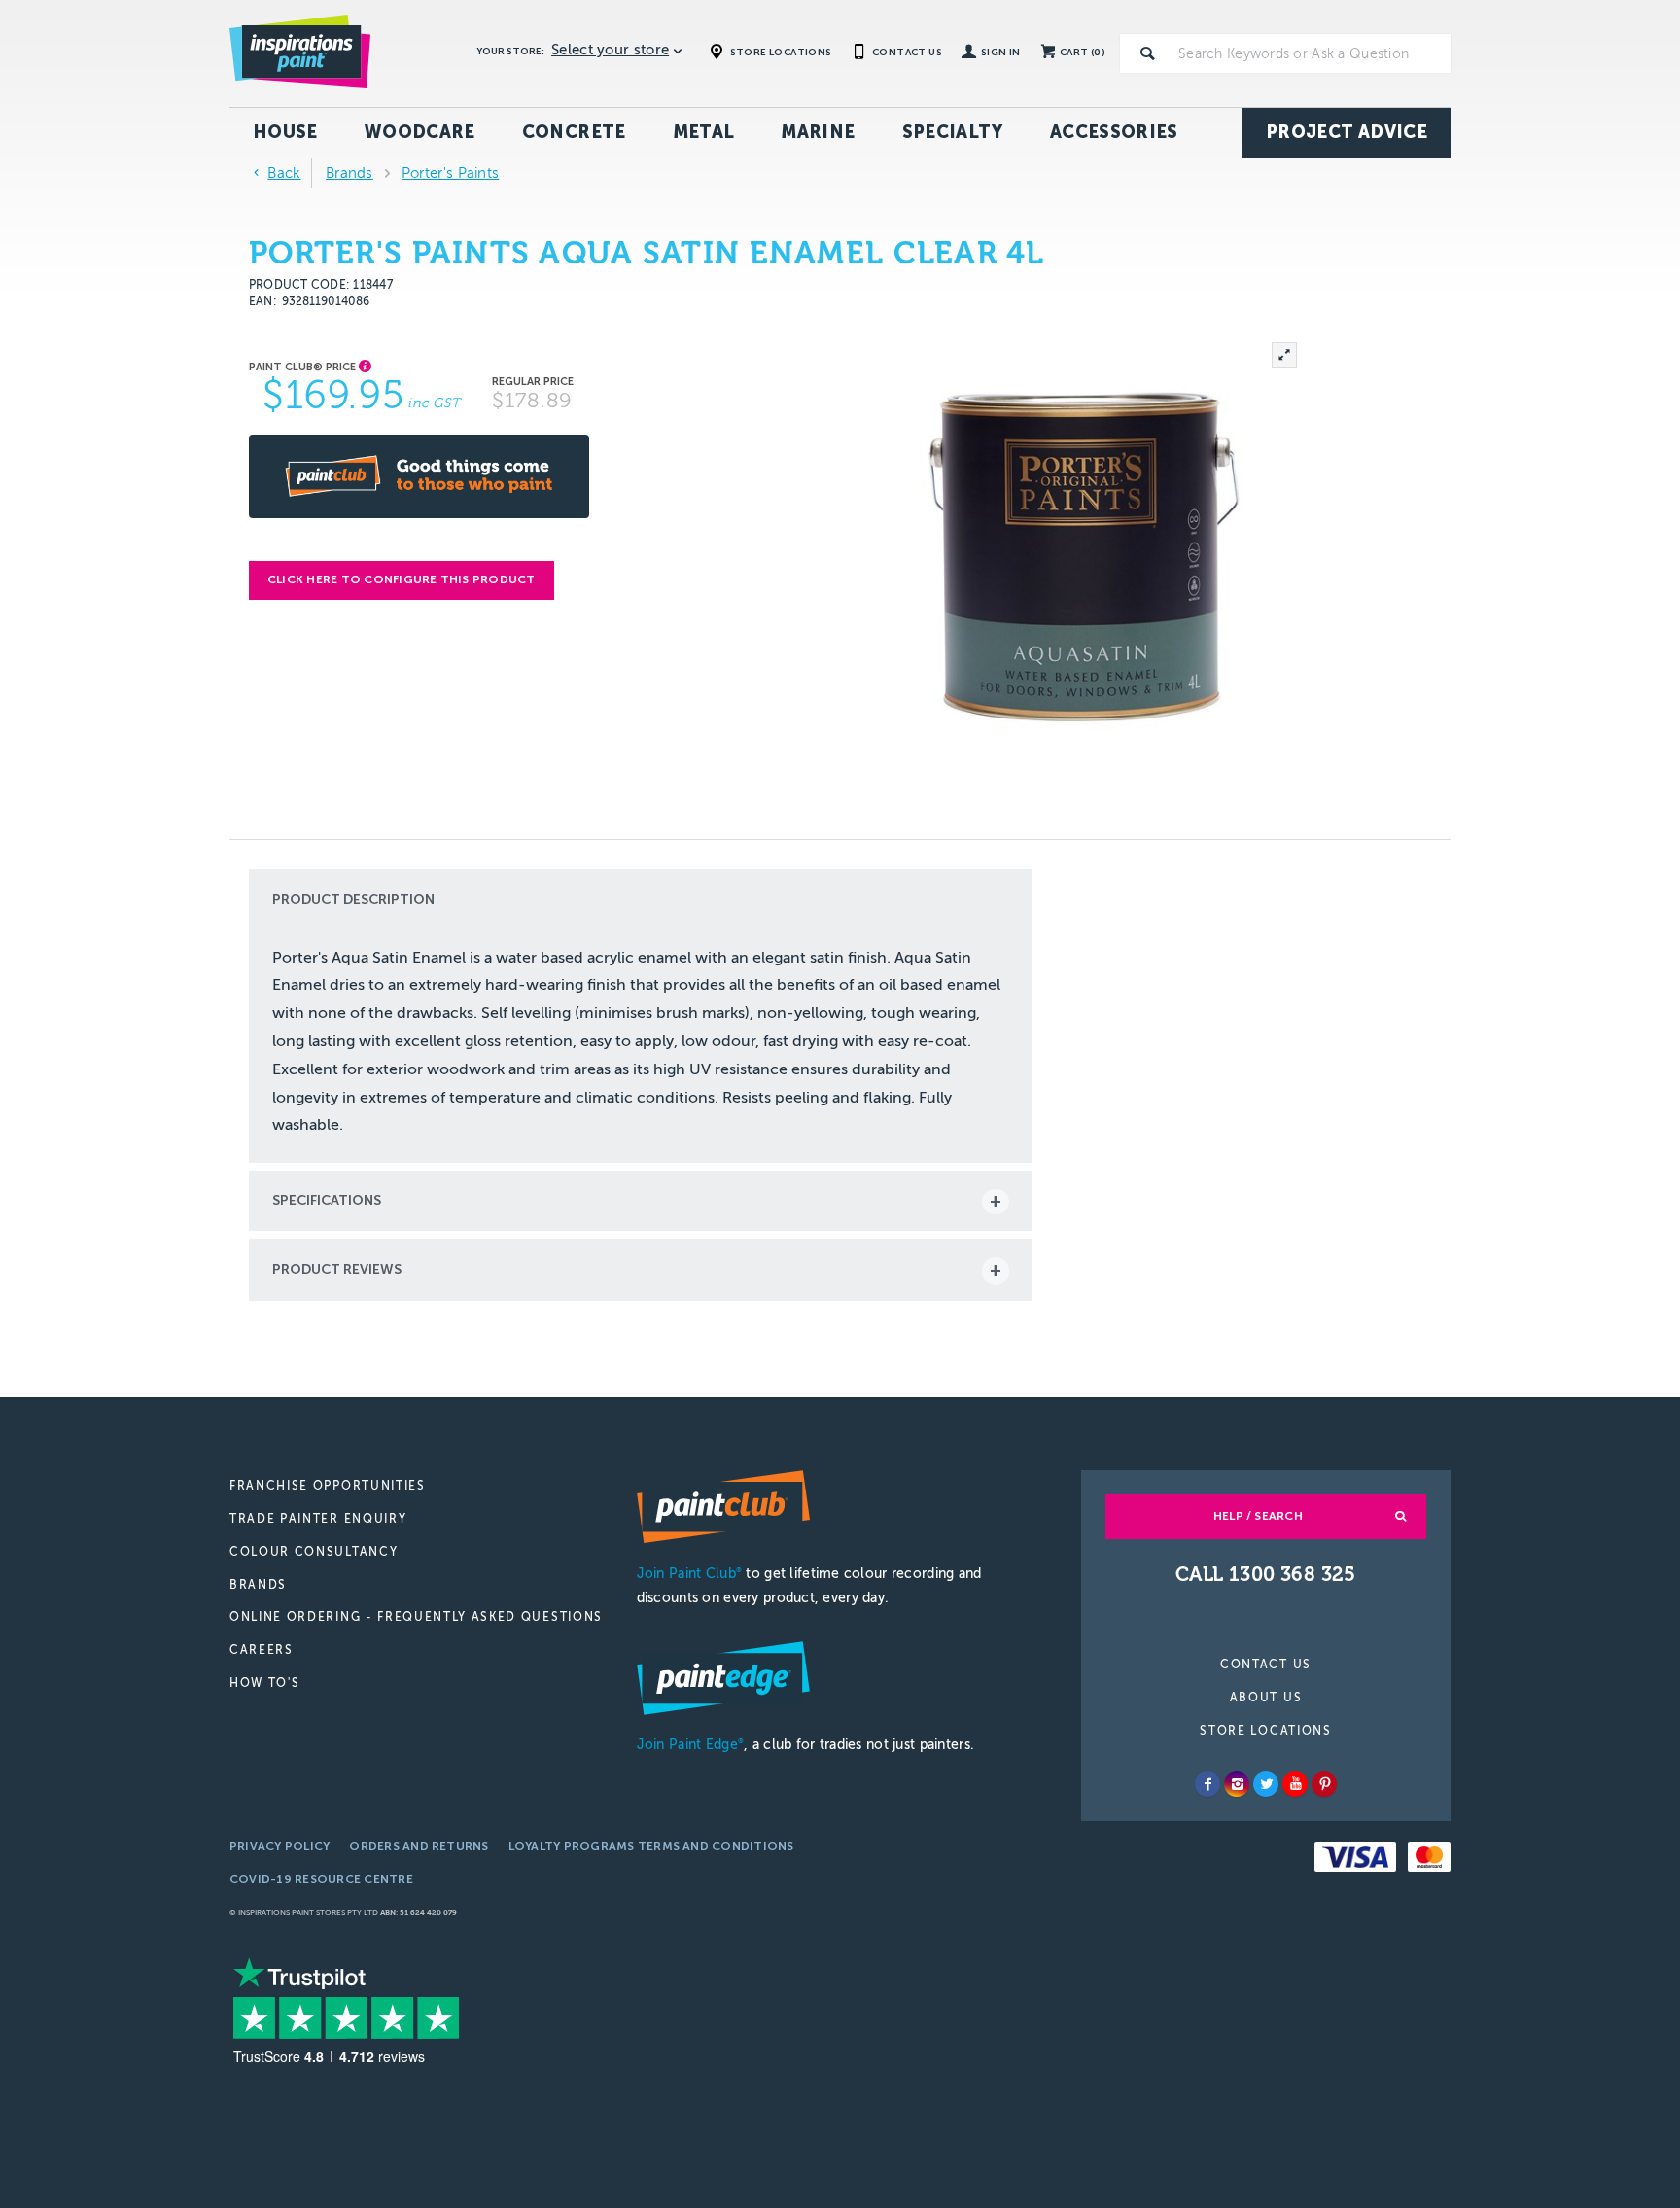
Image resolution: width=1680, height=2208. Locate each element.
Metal (704, 132)
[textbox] (1311, 53)
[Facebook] (1207, 1784)
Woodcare (420, 132)
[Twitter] (1266, 1784)
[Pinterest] (1324, 1784)
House (285, 132)
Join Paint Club (689, 1574)
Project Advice (1347, 132)
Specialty (953, 132)
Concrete (574, 132)
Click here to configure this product (402, 579)
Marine (818, 132)
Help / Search (1258, 1516)
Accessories (1114, 132)
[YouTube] (1295, 1784)
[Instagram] (1237, 1784)
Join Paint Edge (690, 1745)
